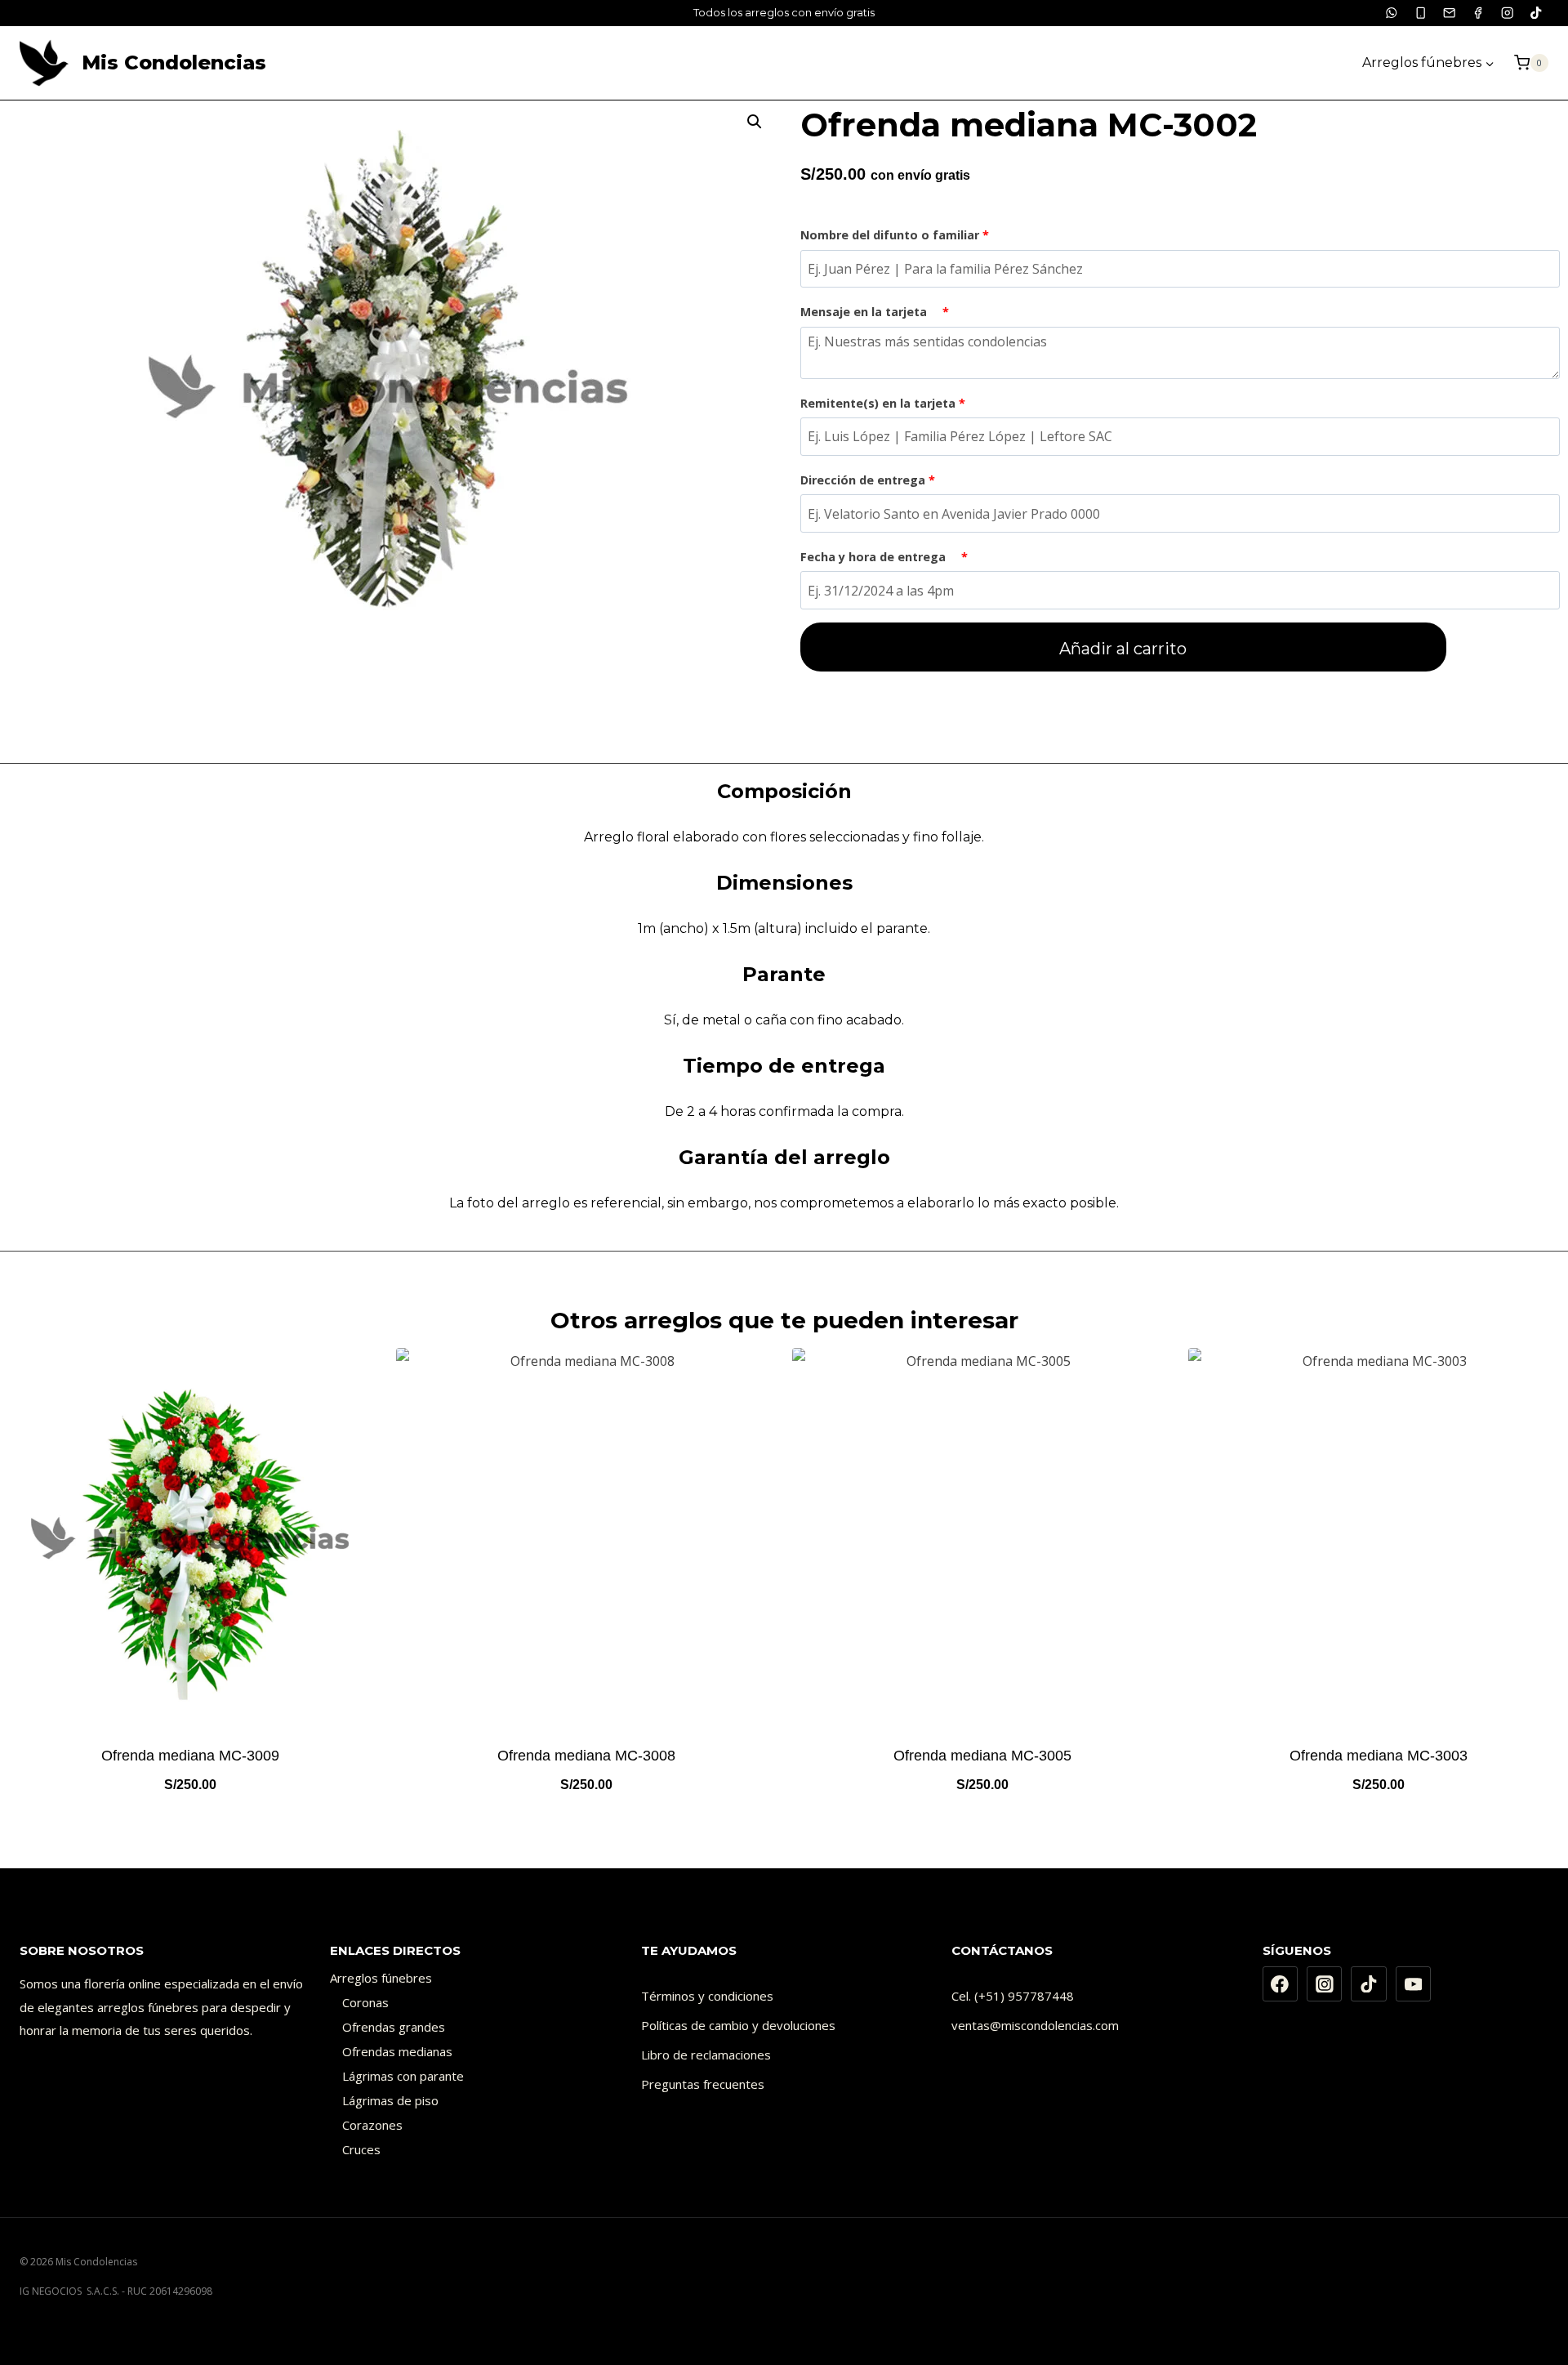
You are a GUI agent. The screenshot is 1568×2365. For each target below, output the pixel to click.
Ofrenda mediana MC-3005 (982, 1756)
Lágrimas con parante (403, 2076)
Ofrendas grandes (394, 2027)
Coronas (365, 2002)
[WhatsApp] (1392, 13)
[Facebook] (1479, 13)
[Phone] (1421, 13)
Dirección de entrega (868, 480)
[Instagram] (1507, 13)
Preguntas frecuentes (703, 2084)
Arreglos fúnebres (381, 1978)
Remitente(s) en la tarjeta (883, 403)
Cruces (361, 2149)
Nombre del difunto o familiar (895, 235)
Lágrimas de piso (390, 2100)
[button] (755, 122)
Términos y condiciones (707, 1996)
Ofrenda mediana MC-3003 (1379, 1756)
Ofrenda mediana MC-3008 (586, 1756)
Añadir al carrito (1123, 649)
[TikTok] (1536, 13)
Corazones (372, 2125)
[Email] (1449, 13)
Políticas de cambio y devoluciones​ (738, 2025)
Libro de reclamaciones (706, 2055)
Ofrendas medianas (397, 2051)
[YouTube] (1414, 1984)
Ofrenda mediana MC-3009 (190, 1756)
